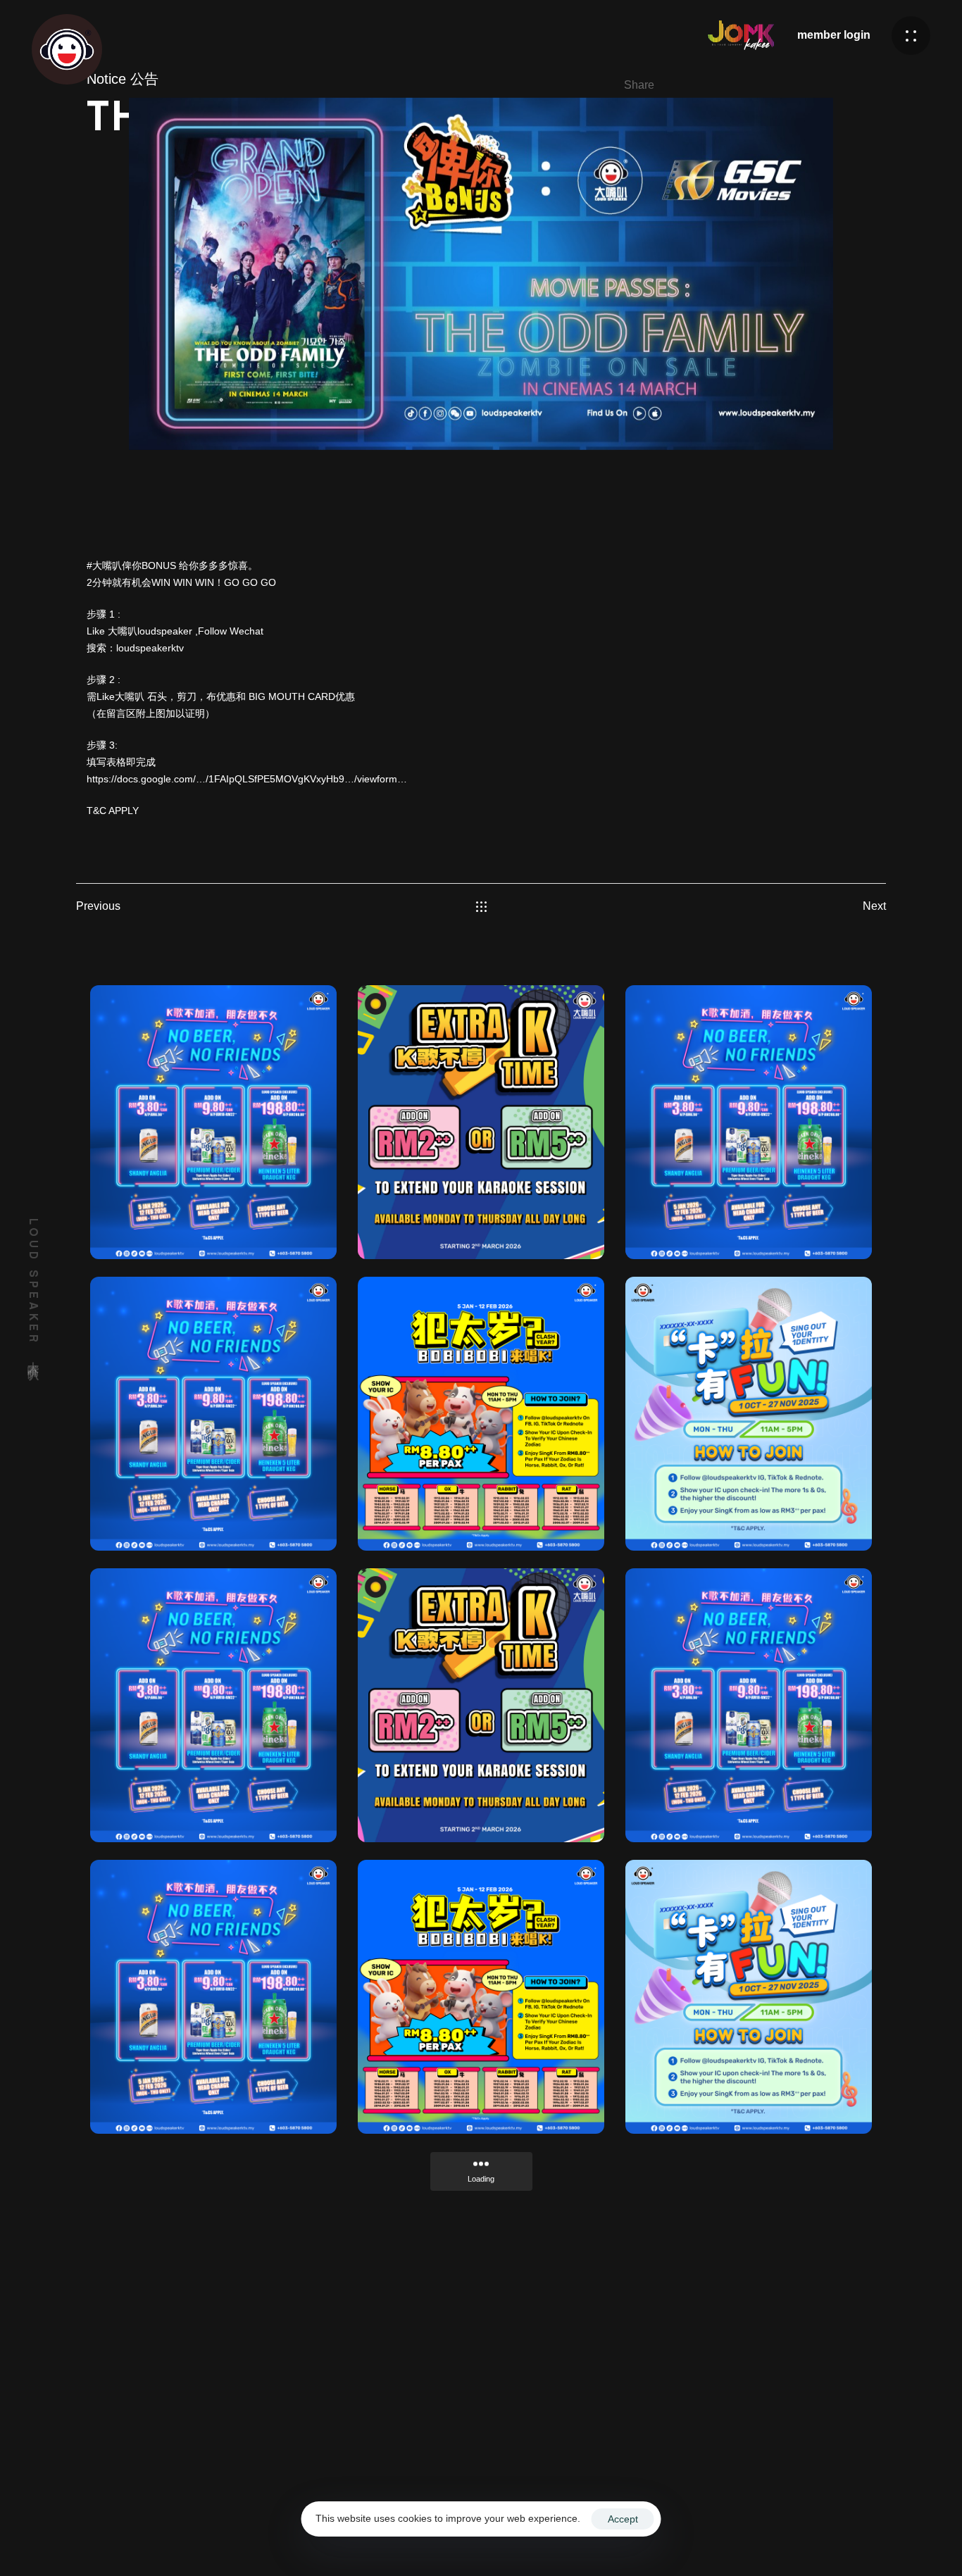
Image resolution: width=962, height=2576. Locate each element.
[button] (911, 36)
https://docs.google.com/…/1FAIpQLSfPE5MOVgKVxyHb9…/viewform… (247, 779)
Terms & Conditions (689, 2536)
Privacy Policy (781, 2536)
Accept (623, 2519)
